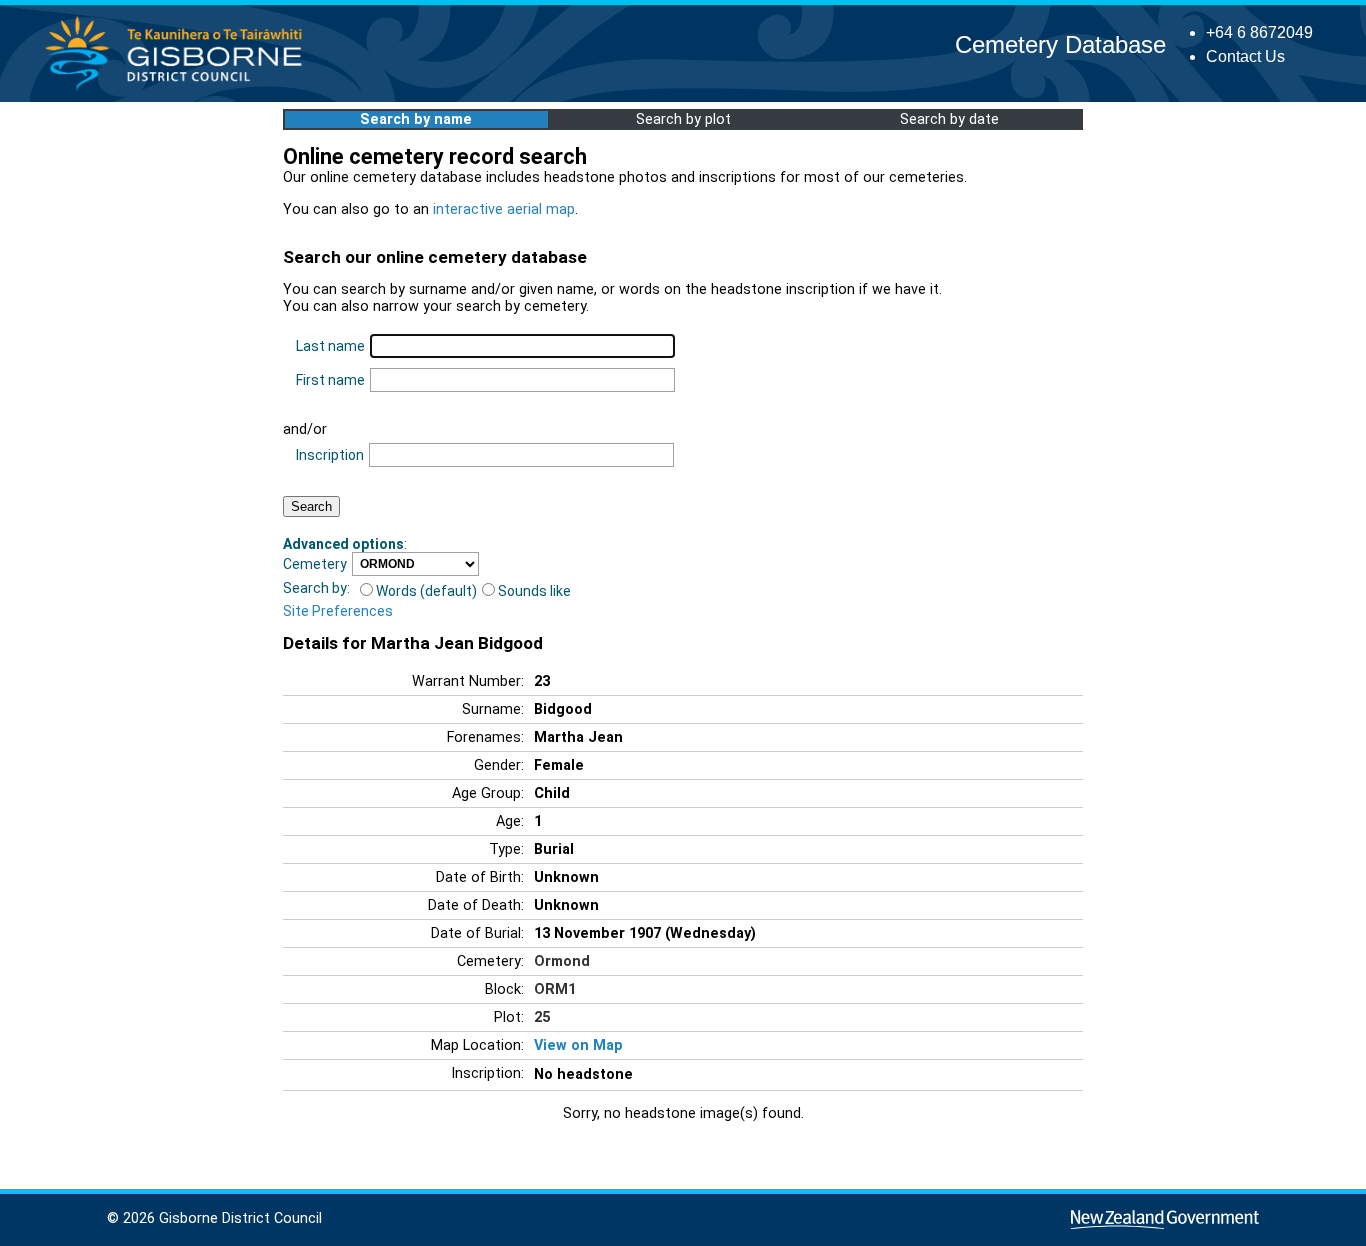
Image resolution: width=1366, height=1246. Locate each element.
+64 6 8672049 (1259, 32)
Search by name (416, 119)
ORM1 (555, 989)
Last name (330, 346)
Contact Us (1245, 56)
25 (542, 1017)
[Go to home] (179, 89)
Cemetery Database (1060, 44)
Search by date (949, 119)
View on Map (578, 1045)
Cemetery (315, 564)
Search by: (316, 588)
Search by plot (683, 119)
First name (330, 380)
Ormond (562, 961)
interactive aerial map (504, 209)
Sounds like (534, 591)
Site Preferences (338, 611)
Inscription (330, 455)
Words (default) (426, 591)
